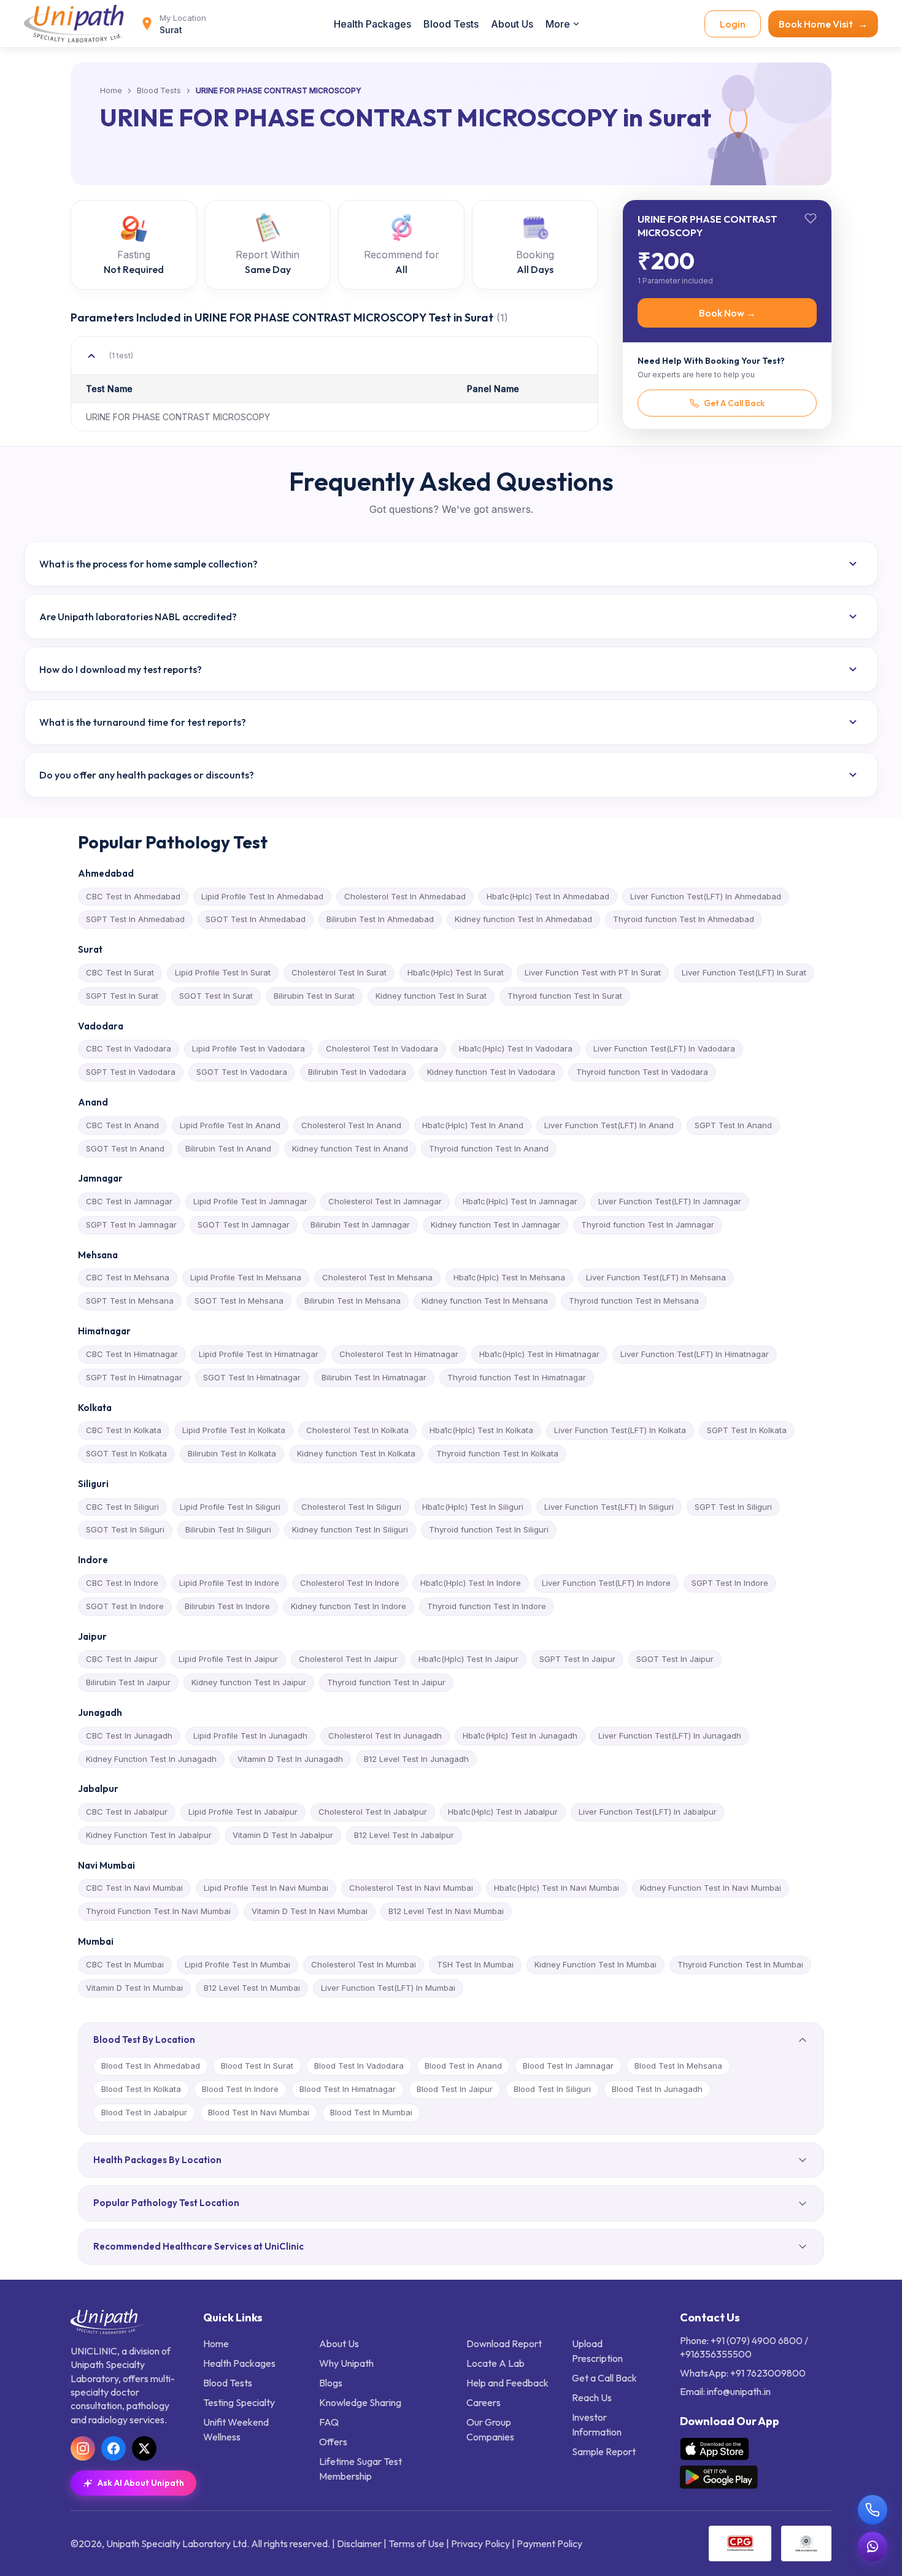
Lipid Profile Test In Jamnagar (250, 1201)
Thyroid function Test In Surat (565, 996)
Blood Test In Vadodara (359, 2066)
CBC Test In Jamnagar (129, 1201)
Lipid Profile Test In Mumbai (237, 1964)
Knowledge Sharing (360, 2402)
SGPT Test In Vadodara (131, 1072)
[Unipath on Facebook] (114, 2448)
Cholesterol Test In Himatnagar (399, 1354)
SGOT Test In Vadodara (242, 1072)
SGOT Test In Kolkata (126, 1453)
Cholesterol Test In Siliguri (351, 1507)
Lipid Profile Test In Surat (223, 972)
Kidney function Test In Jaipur (249, 1682)
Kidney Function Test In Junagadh (151, 1759)
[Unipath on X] (144, 2448)
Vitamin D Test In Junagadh (290, 1759)
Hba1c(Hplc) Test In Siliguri (473, 1507)
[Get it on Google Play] (719, 2477)
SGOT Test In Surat (216, 996)
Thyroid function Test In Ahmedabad (684, 919)
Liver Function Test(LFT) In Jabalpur (648, 1812)
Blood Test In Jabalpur (144, 2112)
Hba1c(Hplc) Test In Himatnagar (539, 1354)
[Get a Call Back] (873, 2510)
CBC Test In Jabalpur (127, 1812)
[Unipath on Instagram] (83, 2448)
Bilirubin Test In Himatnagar (374, 1377)
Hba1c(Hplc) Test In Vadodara (516, 1048)
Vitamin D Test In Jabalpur (283, 1835)
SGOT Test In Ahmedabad (256, 919)
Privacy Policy (480, 2543)
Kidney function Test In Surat (431, 996)
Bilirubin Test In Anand (228, 1148)
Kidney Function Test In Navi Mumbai (711, 1888)
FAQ (329, 2422)
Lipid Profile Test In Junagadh (250, 1736)
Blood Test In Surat (257, 2066)
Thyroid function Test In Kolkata (497, 1453)
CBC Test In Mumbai (125, 1964)
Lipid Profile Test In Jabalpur (243, 1812)
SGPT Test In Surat (122, 996)
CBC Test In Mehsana (128, 1277)
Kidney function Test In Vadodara (491, 1072)
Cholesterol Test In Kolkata (357, 1430)
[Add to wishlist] (811, 218)
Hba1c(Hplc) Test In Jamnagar (520, 1201)
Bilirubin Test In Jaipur (128, 1682)
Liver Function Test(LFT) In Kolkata (620, 1430)
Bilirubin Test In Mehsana (353, 1301)
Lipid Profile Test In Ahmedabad (262, 896)
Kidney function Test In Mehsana (485, 1301)
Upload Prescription (597, 2351)
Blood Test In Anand (463, 2066)
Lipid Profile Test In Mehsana (246, 1277)
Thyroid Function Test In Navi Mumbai (158, 1911)
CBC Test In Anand (122, 1125)
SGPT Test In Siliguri (733, 1507)
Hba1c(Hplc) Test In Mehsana (509, 1277)
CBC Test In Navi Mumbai (134, 1888)
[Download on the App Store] (715, 2449)
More (558, 24)
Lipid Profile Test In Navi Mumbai (266, 1888)
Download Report (504, 2343)
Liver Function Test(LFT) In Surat (744, 972)
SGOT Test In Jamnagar (244, 1225)
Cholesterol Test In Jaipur (348, 1659)
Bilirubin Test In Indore (227, 1606)
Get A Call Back (734, 403)
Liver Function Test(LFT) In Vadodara (664, 1048)
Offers (333, 2442)
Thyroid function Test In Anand (489, 1148)
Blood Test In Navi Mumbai (259, 2112)
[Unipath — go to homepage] (79, 24)
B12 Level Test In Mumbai (252, 1988)
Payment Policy (549, 2543)
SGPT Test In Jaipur (577, 1659)
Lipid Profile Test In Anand (230, 1125)
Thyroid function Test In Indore (487, 1606)
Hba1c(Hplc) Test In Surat (456, 972)
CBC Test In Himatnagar (132, 1354)
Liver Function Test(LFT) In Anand (609, 1125)
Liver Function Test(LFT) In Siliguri (609, 1507)
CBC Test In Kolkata (124, 1430)
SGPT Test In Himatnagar (134, 1377)
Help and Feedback (507, 2383)
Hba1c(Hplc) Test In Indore (471, 1583)
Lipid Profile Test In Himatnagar (259, 1354)
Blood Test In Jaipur (455, 2089)
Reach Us (592, 2397)
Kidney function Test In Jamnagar (495, 1225)
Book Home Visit (823, 24)
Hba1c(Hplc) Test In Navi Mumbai (557, 1888)
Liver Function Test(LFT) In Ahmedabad (706, 896)
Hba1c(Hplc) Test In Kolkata (481, 1430)
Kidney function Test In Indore (349, 1606)
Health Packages (372, 24)
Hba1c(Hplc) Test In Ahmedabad (548, 896)
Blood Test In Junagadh (657, 2089)
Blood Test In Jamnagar (568, 2066)
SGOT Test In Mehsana (239, 1301)
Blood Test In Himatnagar (348, 2089)
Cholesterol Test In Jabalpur (373, 1812)
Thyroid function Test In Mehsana (634, 1301)
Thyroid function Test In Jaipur (386, 1682)
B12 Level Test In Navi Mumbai (446, 1911)
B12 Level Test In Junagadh (416, 1759)
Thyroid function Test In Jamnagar (648, 1225)
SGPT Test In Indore (730, 1583)
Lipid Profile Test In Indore (229, 1583)
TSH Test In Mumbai (475, 1964)
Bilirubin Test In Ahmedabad (380, 919)
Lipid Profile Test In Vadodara (249, 1048)
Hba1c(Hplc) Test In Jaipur (468, 1659)
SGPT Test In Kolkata (747, 1430)
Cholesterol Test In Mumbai (364, 1964)
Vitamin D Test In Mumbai (134, 1988)
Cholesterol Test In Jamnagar (385, 1201)
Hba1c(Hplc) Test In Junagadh (520, 1736)
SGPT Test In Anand (733, 1125)
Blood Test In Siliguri (552, 2089)
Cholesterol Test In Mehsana (377, 1277)
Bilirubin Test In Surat (314, 996)
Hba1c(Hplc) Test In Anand (473, 1125)
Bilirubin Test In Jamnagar (360, 1225)
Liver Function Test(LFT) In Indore (606, 1583)
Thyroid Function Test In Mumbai (740, 1964)
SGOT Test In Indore (125, 1606)
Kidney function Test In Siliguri (350, 1529)
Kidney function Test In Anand (350, 1148)
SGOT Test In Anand (125, 1148)
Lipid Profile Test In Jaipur (228, 1659)
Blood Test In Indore (240, 2089)
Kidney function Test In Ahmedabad (523, 919)
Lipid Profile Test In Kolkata (234, 1430)
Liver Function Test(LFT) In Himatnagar (695, 1354)
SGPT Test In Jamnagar (131, 1225)
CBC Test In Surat (120, 972)
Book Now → (727, 313)
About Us (512, 24)
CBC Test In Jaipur (122, 1659)
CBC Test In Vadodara (129, 1048)
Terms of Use (416, 2543)
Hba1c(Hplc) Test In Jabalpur (503, 1812)
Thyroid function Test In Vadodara (642, 1072)
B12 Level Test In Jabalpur (404, 1835)
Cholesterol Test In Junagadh (385, 1736)
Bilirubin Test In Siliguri (228, 1529)
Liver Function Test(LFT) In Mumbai (388, 1988)
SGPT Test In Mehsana (130, 1301)
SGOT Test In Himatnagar (252, 1377)
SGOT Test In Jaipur (675, 1659)
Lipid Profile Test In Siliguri (230, 1507)
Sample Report (604, 2451)
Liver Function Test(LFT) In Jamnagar (670, 1201)
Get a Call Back (604, 2378)
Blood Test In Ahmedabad (151, 2066)
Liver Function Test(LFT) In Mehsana (656, 1277)
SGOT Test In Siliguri (125, 1529)
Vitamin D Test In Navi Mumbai (310, 1911)
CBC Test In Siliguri (122, 1507)
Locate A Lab (495, 2363)
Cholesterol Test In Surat (339, 972)
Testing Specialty (239, 2402)
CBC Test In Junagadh (129, 1736)
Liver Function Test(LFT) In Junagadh (670, 1736)
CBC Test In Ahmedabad (133, 896)
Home (111, 91)
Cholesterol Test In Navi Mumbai (411, 1888)
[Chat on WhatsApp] (873, 2547)
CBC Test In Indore (122, 1583)
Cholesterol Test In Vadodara (382, 1048)
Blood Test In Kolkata (141, 2089)
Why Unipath (346, 2363)
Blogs (331, 2383)
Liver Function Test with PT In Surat (593, 972)
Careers (484, 2402)
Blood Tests (451, 24)
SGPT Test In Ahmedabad (135, 919)
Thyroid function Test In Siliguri (489, 1529)
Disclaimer (359, 2543)
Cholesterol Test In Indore (350, 1583)
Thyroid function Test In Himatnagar (517, 1377)
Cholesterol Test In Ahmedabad (405, 896)
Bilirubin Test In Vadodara (357, 1072)
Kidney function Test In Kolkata (356, 1453)
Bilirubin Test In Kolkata (232, 1453)
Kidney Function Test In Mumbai (596, 1964)
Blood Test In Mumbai (371, 2112)
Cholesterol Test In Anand (351, 1125)
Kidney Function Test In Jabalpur (149, 1835)
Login (733, 24)
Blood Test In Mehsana (678, 2066)
